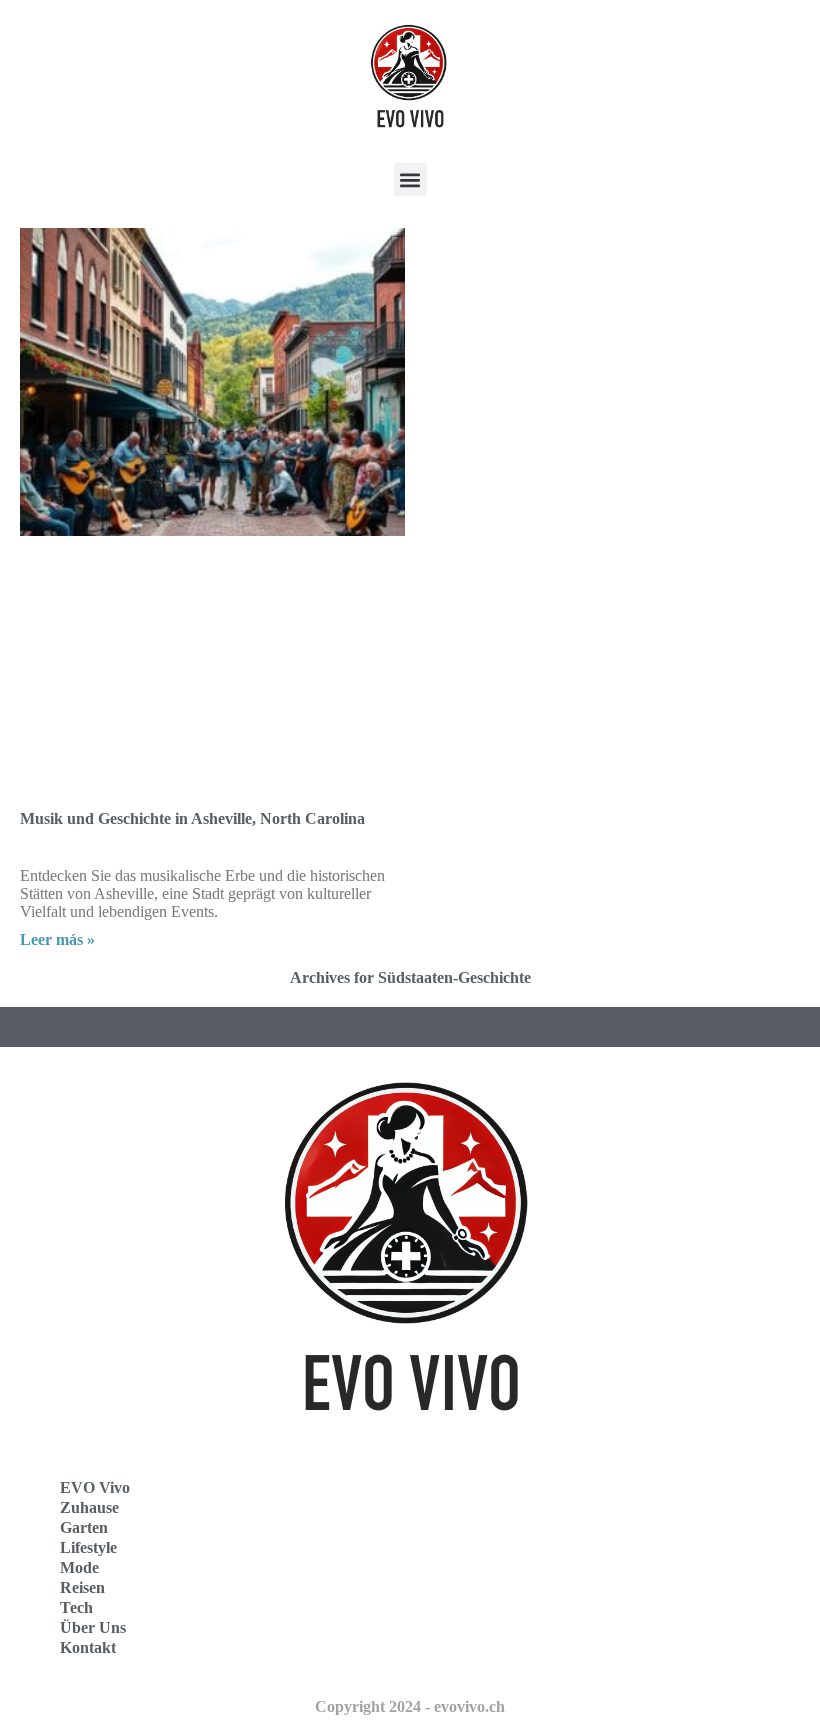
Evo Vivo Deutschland (515, 1501)
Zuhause (89, 1507)
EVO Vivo (95, 1487)
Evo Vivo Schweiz (500, 1633)
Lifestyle (88, 1547)
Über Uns (93, 1627)
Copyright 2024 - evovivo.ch (410, 1706)
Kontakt (88, 1647)
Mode (79, 1567)
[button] (410, 179)
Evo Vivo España (498, 1545)
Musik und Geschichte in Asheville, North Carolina (192, 818)
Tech (76, 1607)
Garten (84, 1527)
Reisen (82, 1587)
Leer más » (57, 939)
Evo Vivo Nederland (509, 1589)
